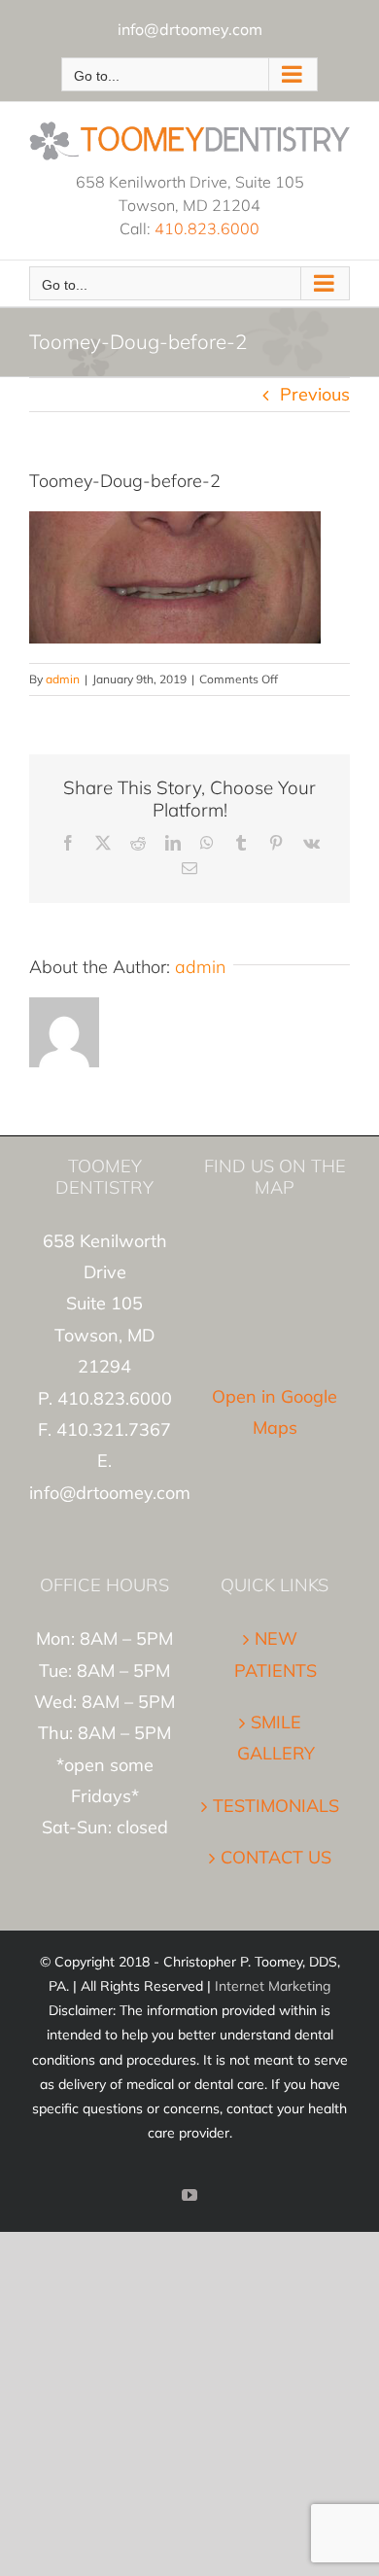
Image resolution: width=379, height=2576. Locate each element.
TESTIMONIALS (276, 1806)
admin (63, 679)
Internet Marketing (273, 1986)
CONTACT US (276, 1857)
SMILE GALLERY (276, 1738)
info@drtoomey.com (190, 29)
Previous (315, 394)
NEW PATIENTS (276, 1654)
